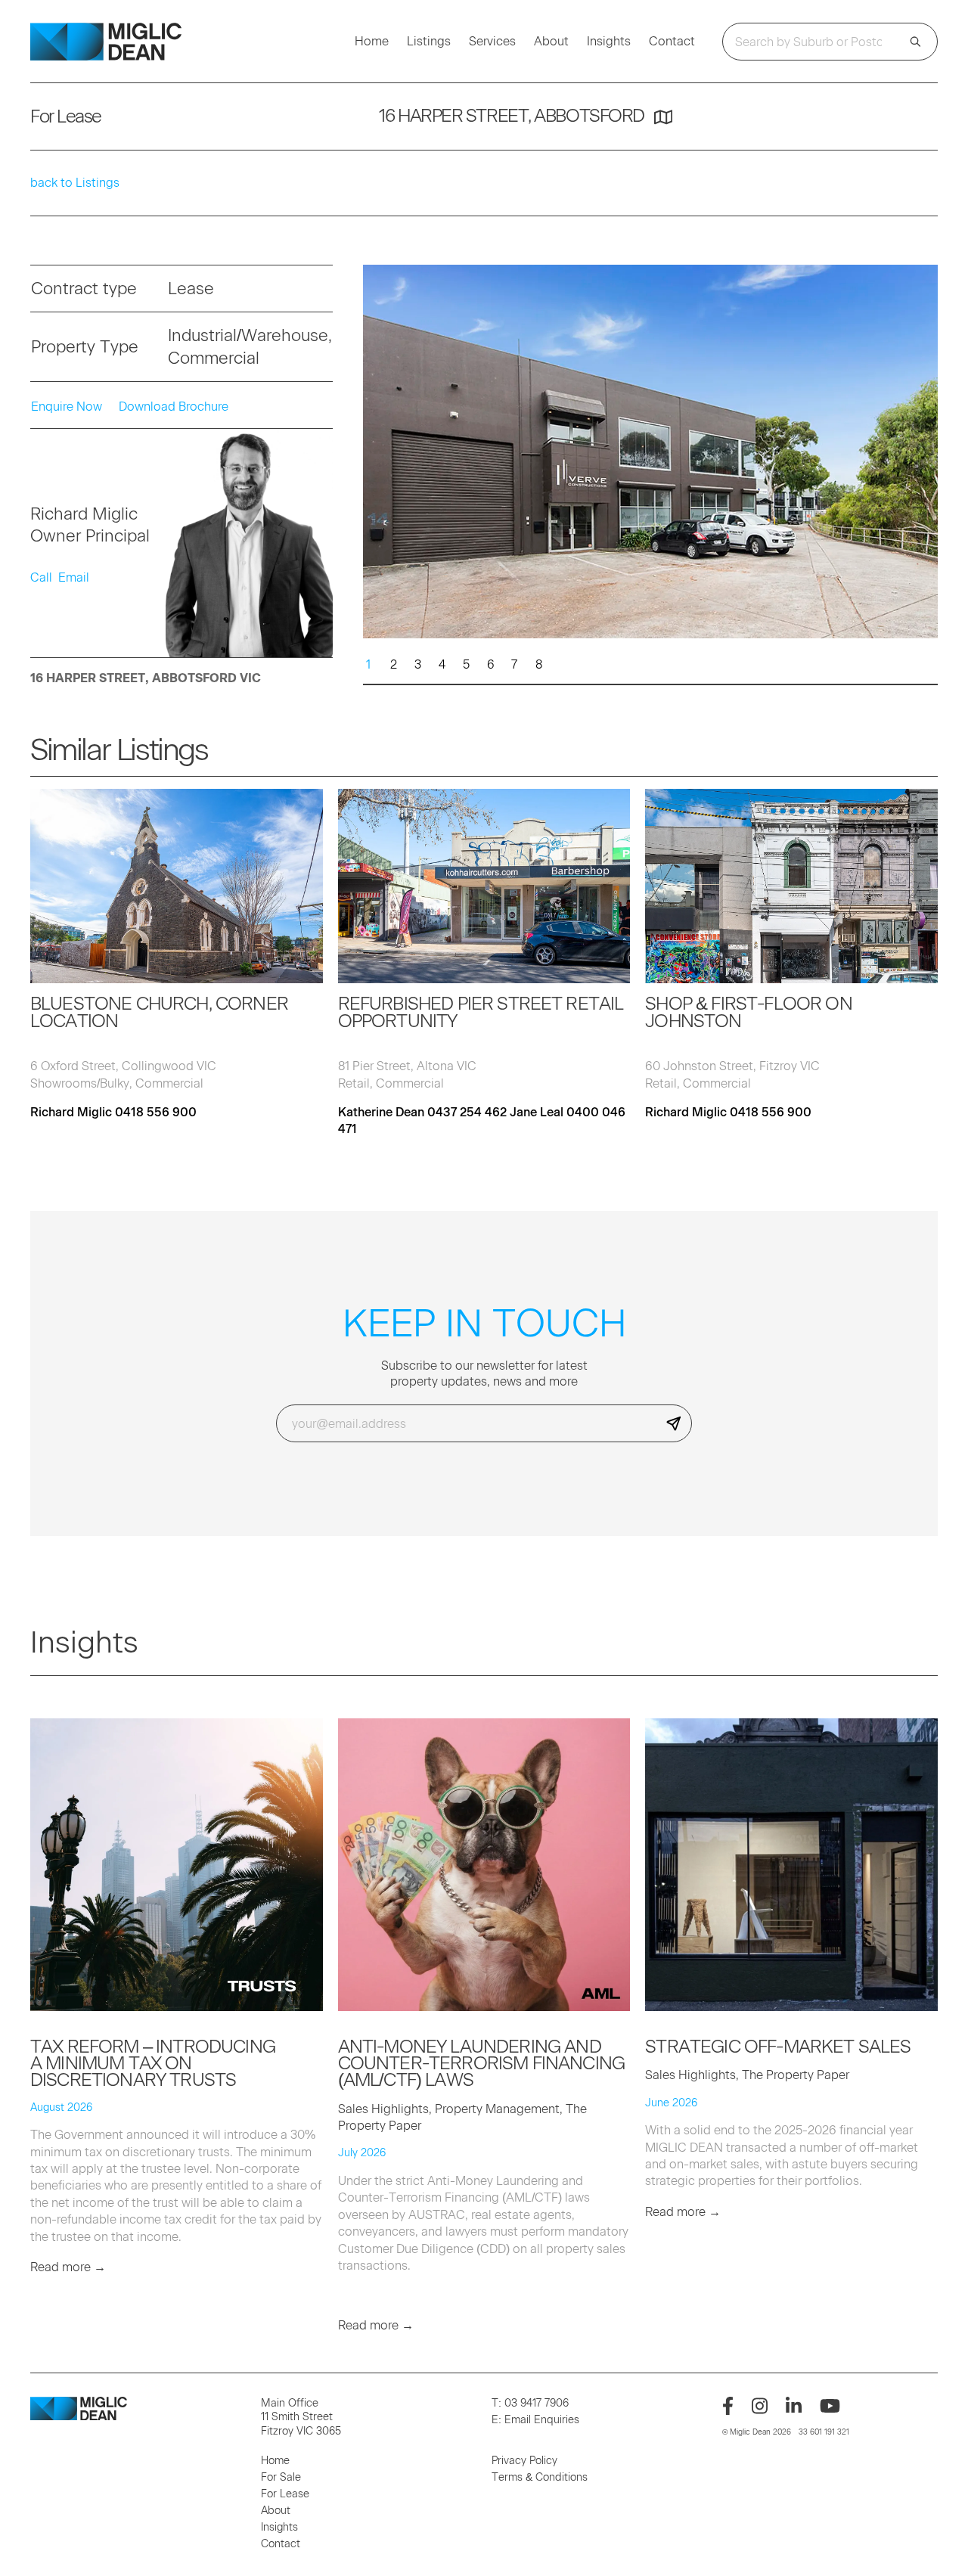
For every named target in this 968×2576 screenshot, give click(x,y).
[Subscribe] (674, 1423)
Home (372, 42)
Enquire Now (67, 407)
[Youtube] (830, 2406)
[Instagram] (760, 2406)
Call (41, 577)
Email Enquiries (542, 2420)
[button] (920, 414)
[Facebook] (728, 2406)
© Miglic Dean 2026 (757, 2432)
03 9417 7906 (537, 2403)
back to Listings (75, 183)
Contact (672, 42)
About (551, 42)
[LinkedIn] (794, 2406)
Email (74, 577)
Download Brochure (174, 407)
